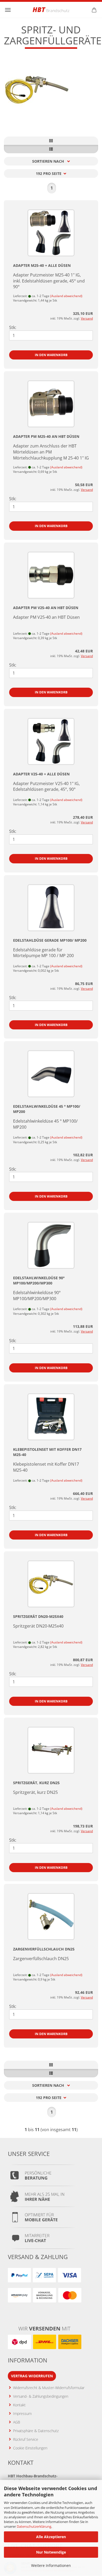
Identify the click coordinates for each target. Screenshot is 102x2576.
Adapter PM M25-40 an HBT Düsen (46, 436)
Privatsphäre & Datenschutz (36, 2431)
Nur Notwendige (51, 2552)
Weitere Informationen (51, 2565)
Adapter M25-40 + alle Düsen (42, 265)
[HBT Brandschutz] (51, 10)
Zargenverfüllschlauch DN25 (44, 1949)
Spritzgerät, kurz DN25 (36, 1783)
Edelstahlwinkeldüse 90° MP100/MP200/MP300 (39, 1280)
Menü (8, 10)
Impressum (22, 2413)
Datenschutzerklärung (34, 2526)
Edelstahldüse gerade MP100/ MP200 (50, 940)
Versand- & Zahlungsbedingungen (41, 2396)
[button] (51, 141)
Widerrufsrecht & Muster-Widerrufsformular (49, 2388)
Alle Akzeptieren (51, 2537)
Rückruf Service (26, 2439)
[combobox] (51, 161)
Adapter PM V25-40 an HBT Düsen (46, 608)
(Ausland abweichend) (66, 296)
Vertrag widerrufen (32, 2376)
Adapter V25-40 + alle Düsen (41, 774)
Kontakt (19, 2405)
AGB (17, 2422)
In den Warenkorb (51, 355)
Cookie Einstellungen (30, 2448)
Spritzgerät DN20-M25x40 (38, 1616)
